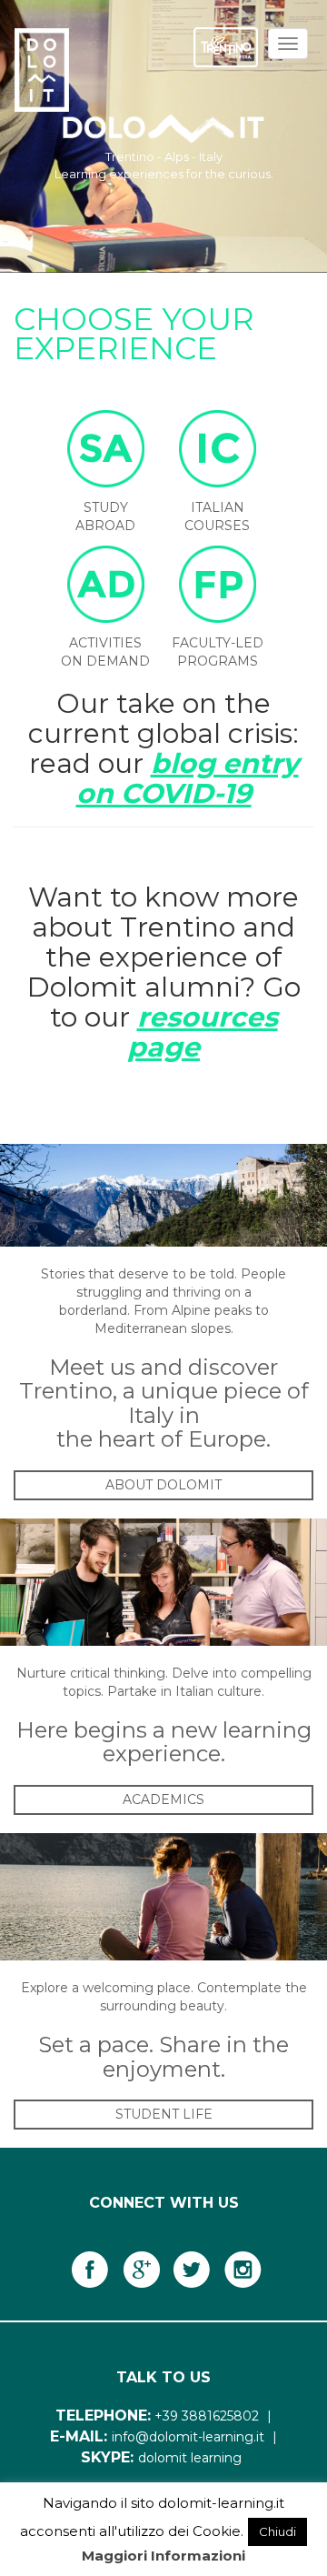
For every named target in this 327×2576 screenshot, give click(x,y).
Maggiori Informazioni (163, 2556)
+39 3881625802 (207, 2416)
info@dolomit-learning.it (188, 2437)
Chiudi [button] (277, 2531)
